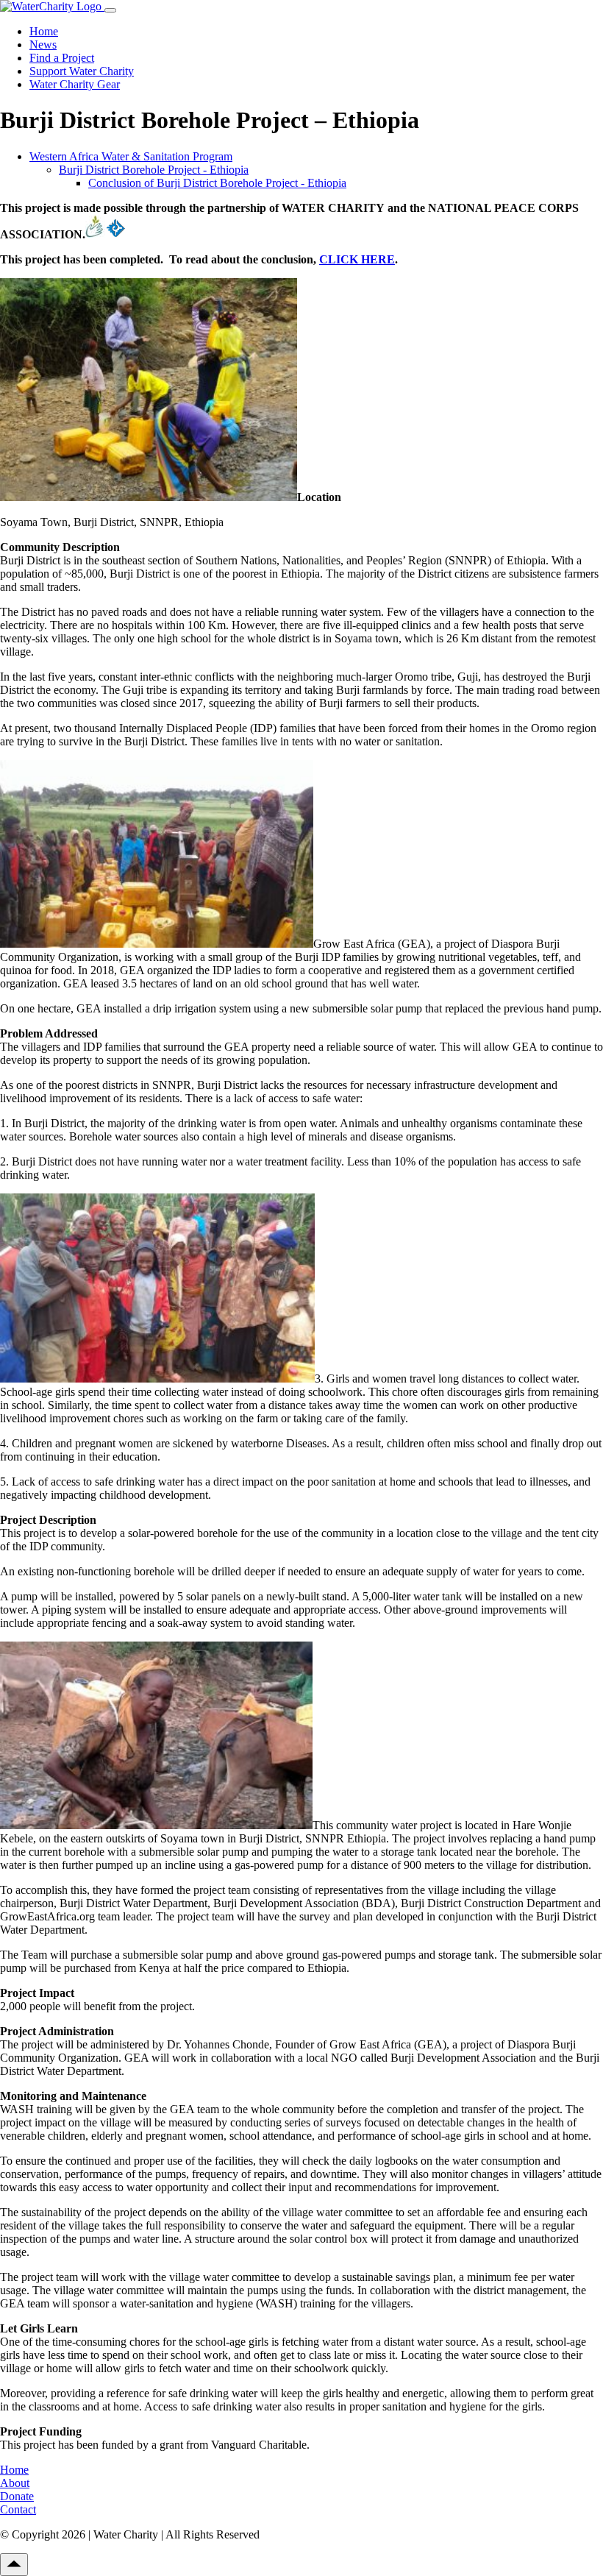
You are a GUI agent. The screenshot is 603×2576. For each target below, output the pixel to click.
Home (44, 31)
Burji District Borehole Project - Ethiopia (154, 170)
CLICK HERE (357, 259)
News (43, 45)
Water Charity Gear (75, 84)
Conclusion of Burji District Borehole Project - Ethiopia (217, 183)
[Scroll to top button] (14, 2565)
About (15, 2483)
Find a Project (62, 58)
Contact (18, 2509)
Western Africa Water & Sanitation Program (131, 156)
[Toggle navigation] (110, 10)
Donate (17, 2496)
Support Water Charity (82, 71)
